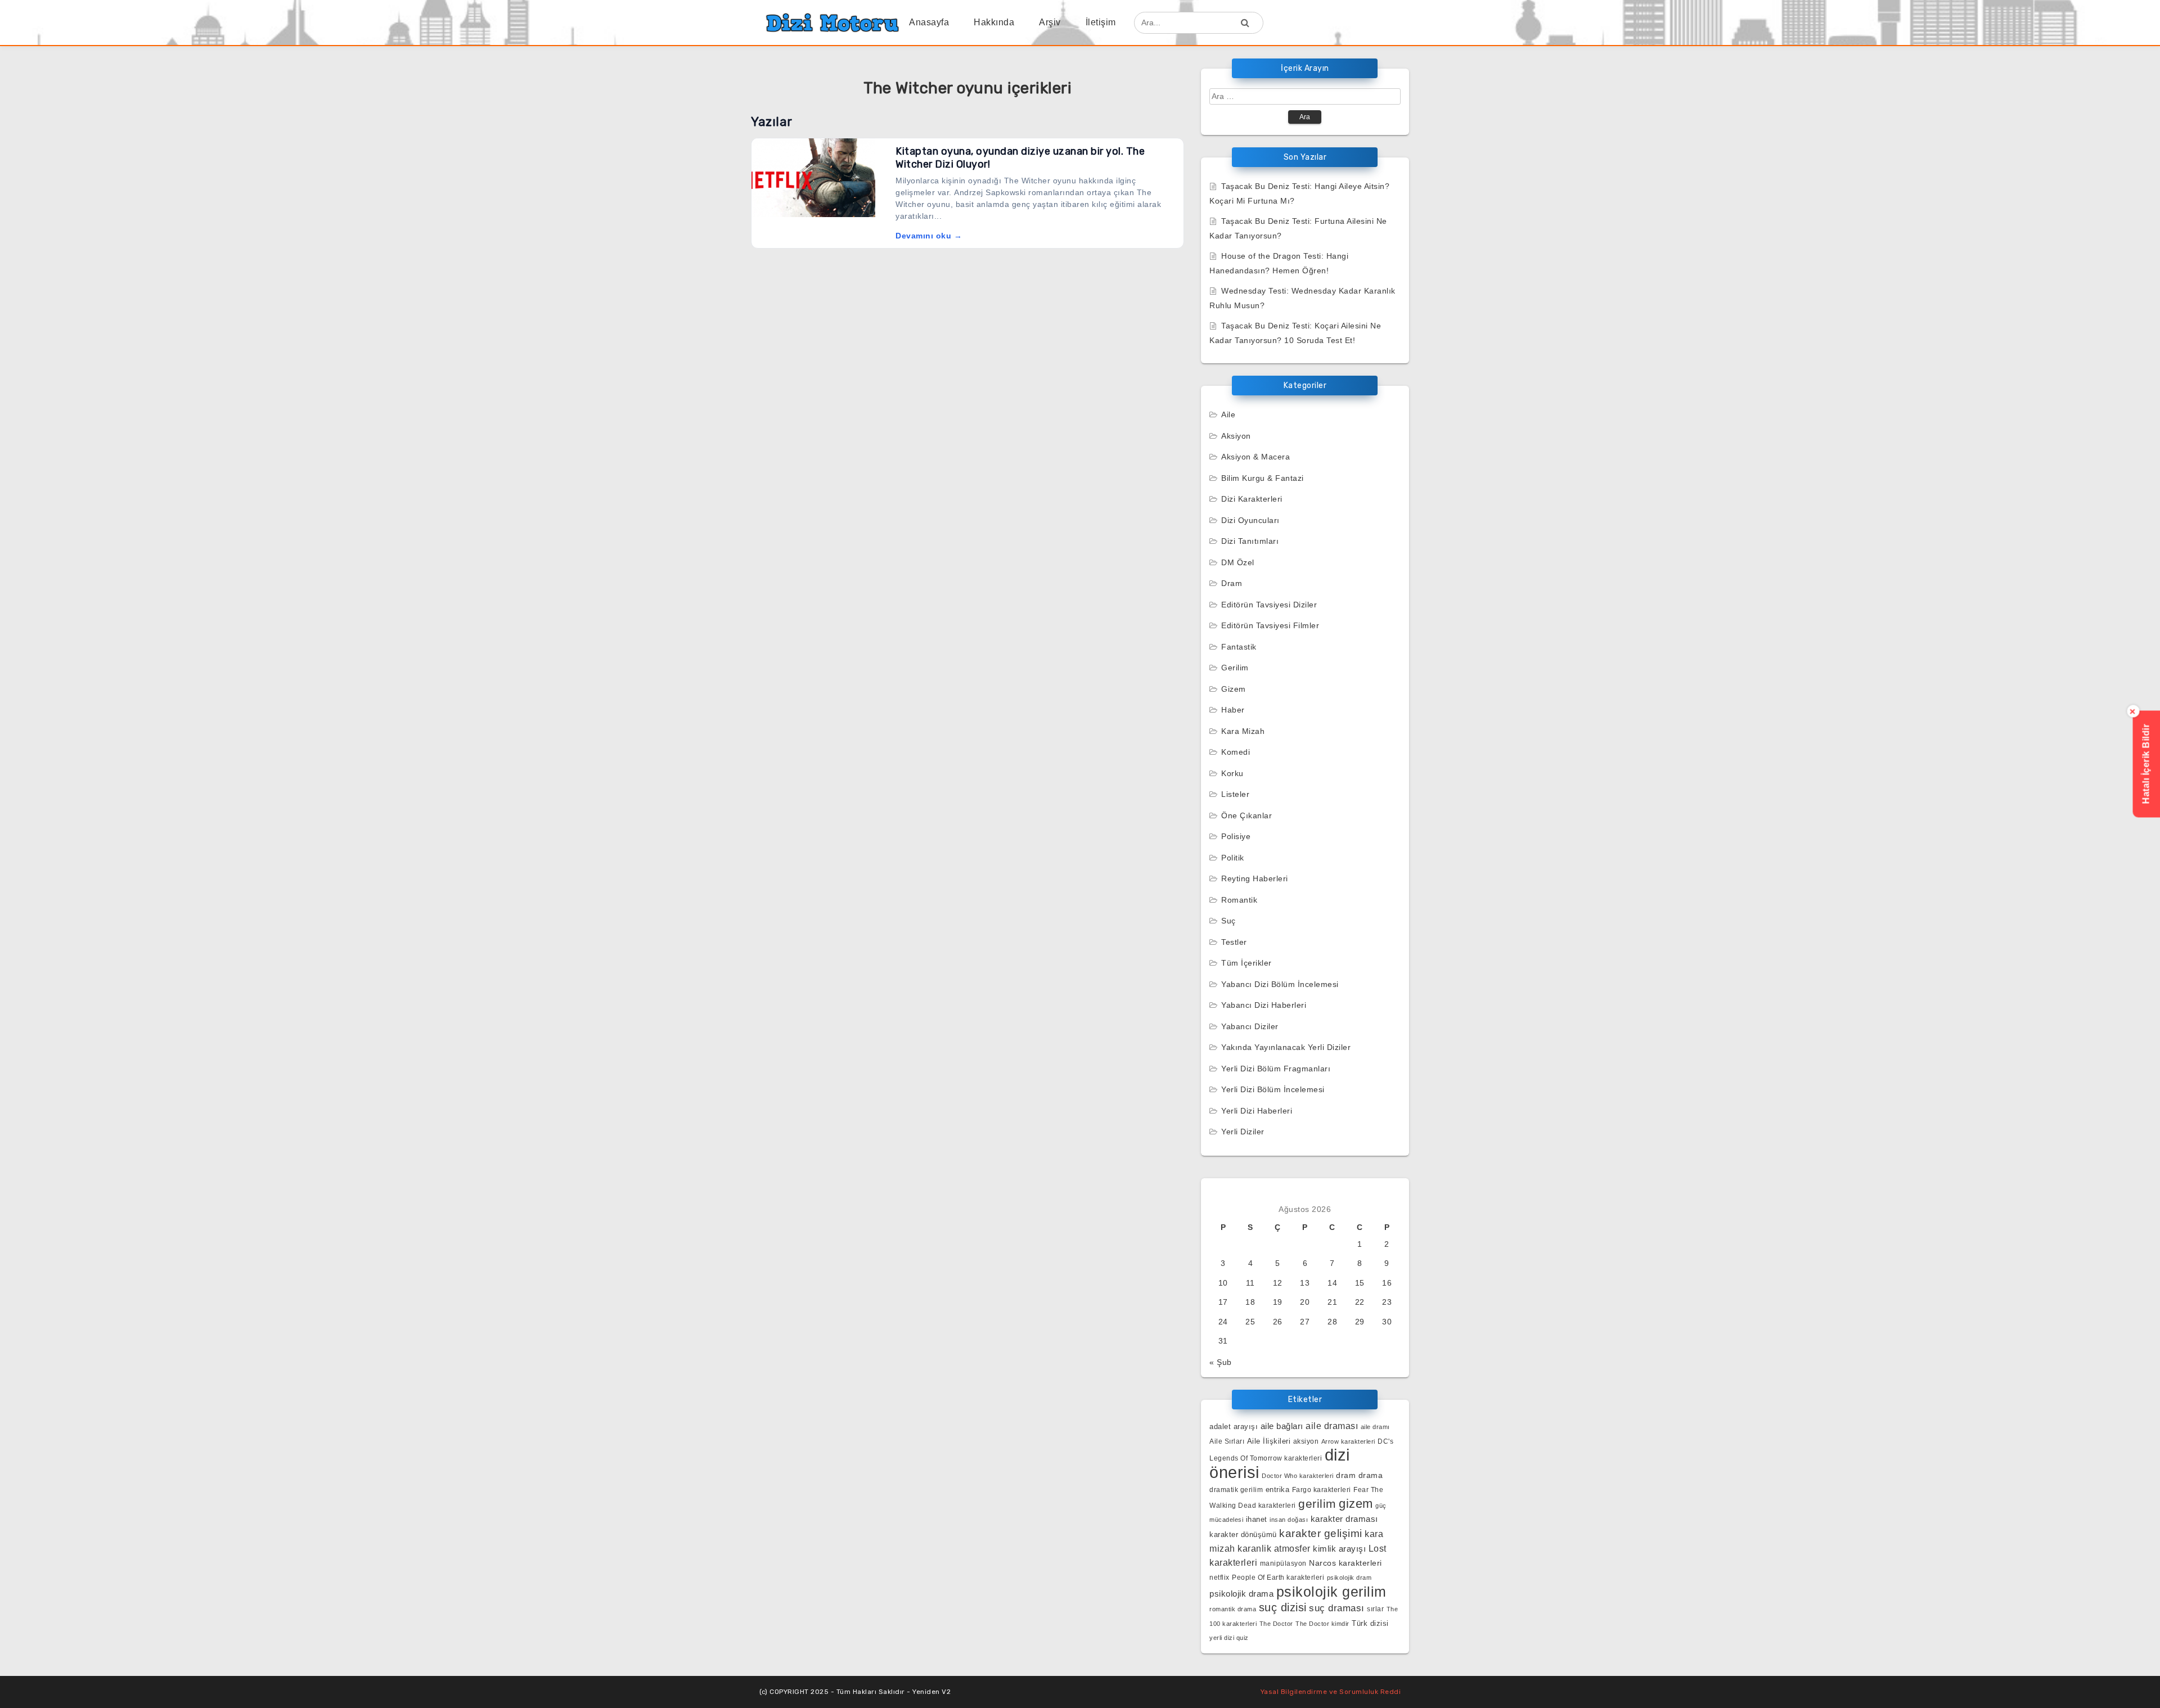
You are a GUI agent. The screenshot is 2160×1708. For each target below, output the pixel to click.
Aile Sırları (1227, 1441)
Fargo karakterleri (1322, 1490)
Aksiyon (1236, 436)
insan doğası (1289, 1520)
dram (1346, 1475)
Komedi (1236, 752)
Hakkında (994, 22)
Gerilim (1235, 668)
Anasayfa (929, 22)
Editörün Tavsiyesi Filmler (1270, 625)
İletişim (1101, 22)
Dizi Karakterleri (1252, 499)
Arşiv (1050, 22)
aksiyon (1306, 1441)
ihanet (1257, 1519)
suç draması (1337, 1608)
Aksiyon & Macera (1255, 457)
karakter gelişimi (1321, 1533)
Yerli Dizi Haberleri (1257, 1111)
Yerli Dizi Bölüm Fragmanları (1276, 1069)
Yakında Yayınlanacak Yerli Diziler (1286, 1047)
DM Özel (1238, 562)
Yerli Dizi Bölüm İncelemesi (1273, 1089)
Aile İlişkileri (1269, 1441)
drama (1371, 1475)
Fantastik (1239, 647)
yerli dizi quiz (1229, 1638)
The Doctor (1276, 1624)
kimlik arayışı (1339, 1549)
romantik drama (1233, 1609)
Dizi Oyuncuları (1250, 520)
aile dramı (1375, 1427)
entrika (1278, 1490)
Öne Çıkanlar (1246, 815)
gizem (1356, 1504)
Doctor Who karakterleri (1298, 1476)
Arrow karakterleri (1348, 1441)
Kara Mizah (1243, 731)
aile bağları (1282, 1426)
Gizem (1234, 689)
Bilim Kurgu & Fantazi (1263, 478)
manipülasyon (1283, 1563)
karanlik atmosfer (1274, 1548)
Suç (1228, 921)
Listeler (1235, 794)
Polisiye (1236, 836)
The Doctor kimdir (1322, 1624)
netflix (1219, 1577)
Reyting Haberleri (1255, 878)
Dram (1232, 583)
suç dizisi (1283, 1607)
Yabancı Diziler (1250, 1026)
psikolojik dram (1349, 1578)
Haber (1233, 710)
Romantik (1239, 900)
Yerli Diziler (1243, 1132)
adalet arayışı (1234, 1427)
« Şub (1221, 1362)
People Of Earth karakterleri (1278, 1578)
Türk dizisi (1370, 1623)
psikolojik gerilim (1331, 1592)
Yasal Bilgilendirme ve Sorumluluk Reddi (1331, 1692)
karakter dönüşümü (1243, 1535)
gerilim (1317, 1504)
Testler (1234, 942)
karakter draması (1344, 1519)
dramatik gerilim (1236, 1490)
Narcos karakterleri (1345, 1563)
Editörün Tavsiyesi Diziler (1269, 605)
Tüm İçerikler (1246, 963)
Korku (1232, 773)
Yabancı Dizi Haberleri (1264, 1005)
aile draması (1332, 1426)
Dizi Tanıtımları (1250, 541)
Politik (1233, 858)
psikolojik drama (1241, 1594)
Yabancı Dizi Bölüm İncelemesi (1280, 984)
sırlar (1375, 1609)
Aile (1228, 414)
